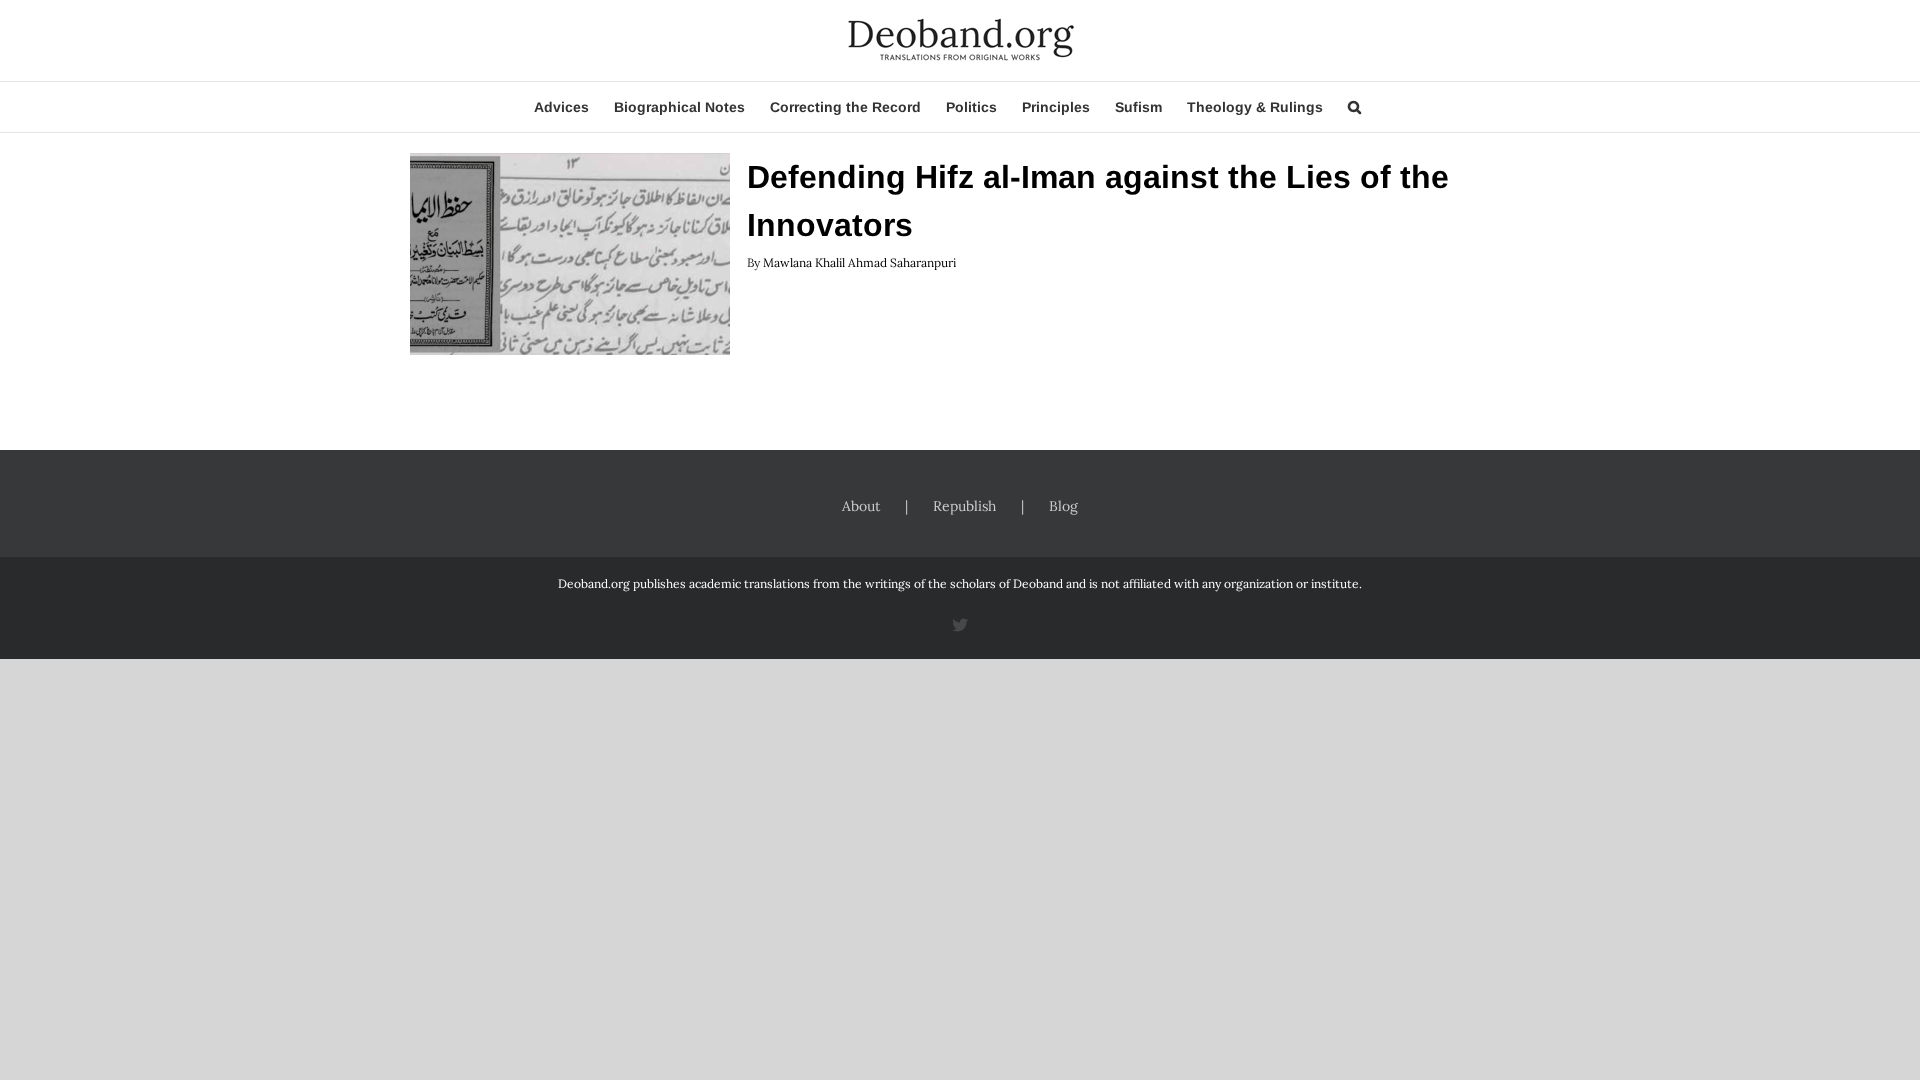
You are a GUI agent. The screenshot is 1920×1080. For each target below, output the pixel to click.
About (861, 506)
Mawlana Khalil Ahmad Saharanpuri (859, 262)
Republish (964, 506)
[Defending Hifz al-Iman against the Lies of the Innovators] (570, 254)
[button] (1354, 107)
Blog (1063, 506)
